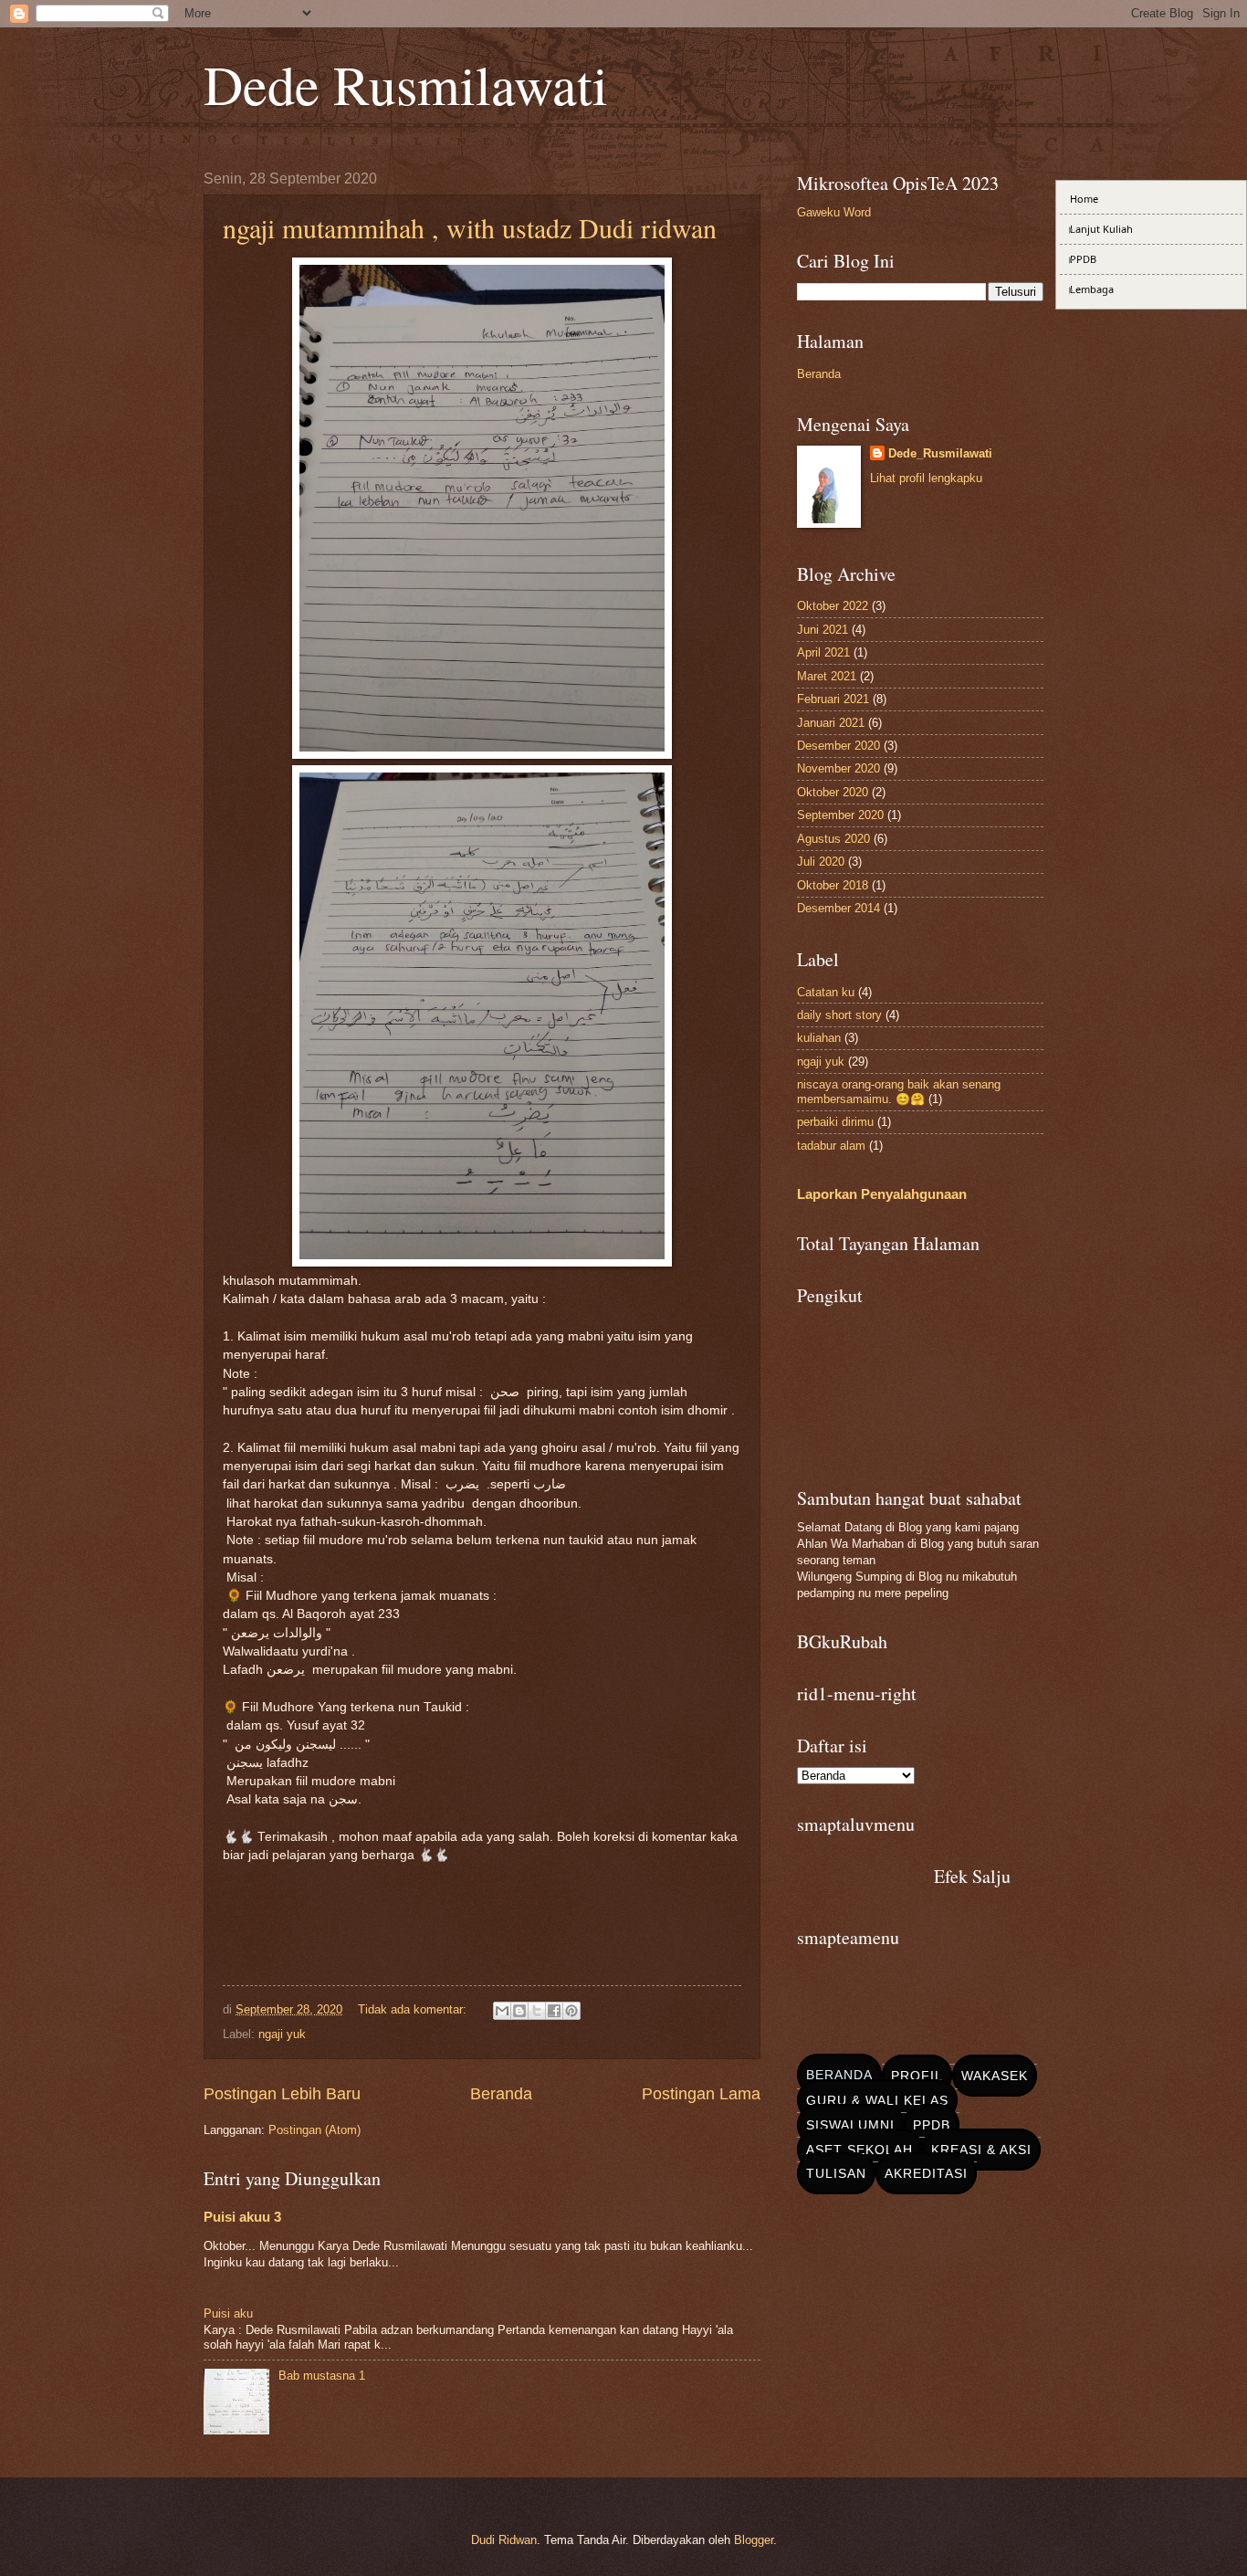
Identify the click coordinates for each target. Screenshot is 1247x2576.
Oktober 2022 (833, 606)
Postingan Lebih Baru (282, 2094)
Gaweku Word (834, 212)
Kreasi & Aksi (981, 2150)
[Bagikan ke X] (537, 2011)
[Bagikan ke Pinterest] (571, 2011)
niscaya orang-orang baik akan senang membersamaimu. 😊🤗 (899, 1091)
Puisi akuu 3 (242, 2217)
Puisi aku (228, 2313)
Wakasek (995, 2076)
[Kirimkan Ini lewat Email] (502, 2011)
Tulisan (836, 2173)
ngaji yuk (282, 2034)
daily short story (839, 1015)
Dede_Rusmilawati (940, 453)
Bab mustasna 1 (322, 2376)
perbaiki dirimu (835, 1122)
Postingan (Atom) (314, 2130)
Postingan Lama (701, 2094)
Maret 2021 (827, 676)
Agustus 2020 (833, 839)
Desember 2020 (838, 746)
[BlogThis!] (519, 2011)
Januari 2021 (831, 723)
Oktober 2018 (833, 885)
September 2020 (840, 815)
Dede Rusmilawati (406, 84)
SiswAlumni (850, 2125)
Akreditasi (926, 2173)
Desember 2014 (838, 908)
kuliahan (819, 1038)
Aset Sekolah (859, 2150)
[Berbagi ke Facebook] (554, 2011)
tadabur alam (831, 1146)
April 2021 (823, 652)
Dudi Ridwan (504, 2540)
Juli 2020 (821, 862)
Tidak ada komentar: (414, 2009)
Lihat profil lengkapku (926, 478)
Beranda (501, 2094)
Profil (917, 2076)
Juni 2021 (823, 630)
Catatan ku (826, 992)
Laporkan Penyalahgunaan (882, 1194)
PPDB (932, 2125)
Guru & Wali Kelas (877, 2100)
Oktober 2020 (833, 792)
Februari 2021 (833, 699)
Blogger (754, 2540)
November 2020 (838, 768)
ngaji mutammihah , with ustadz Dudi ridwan (470, 227)
